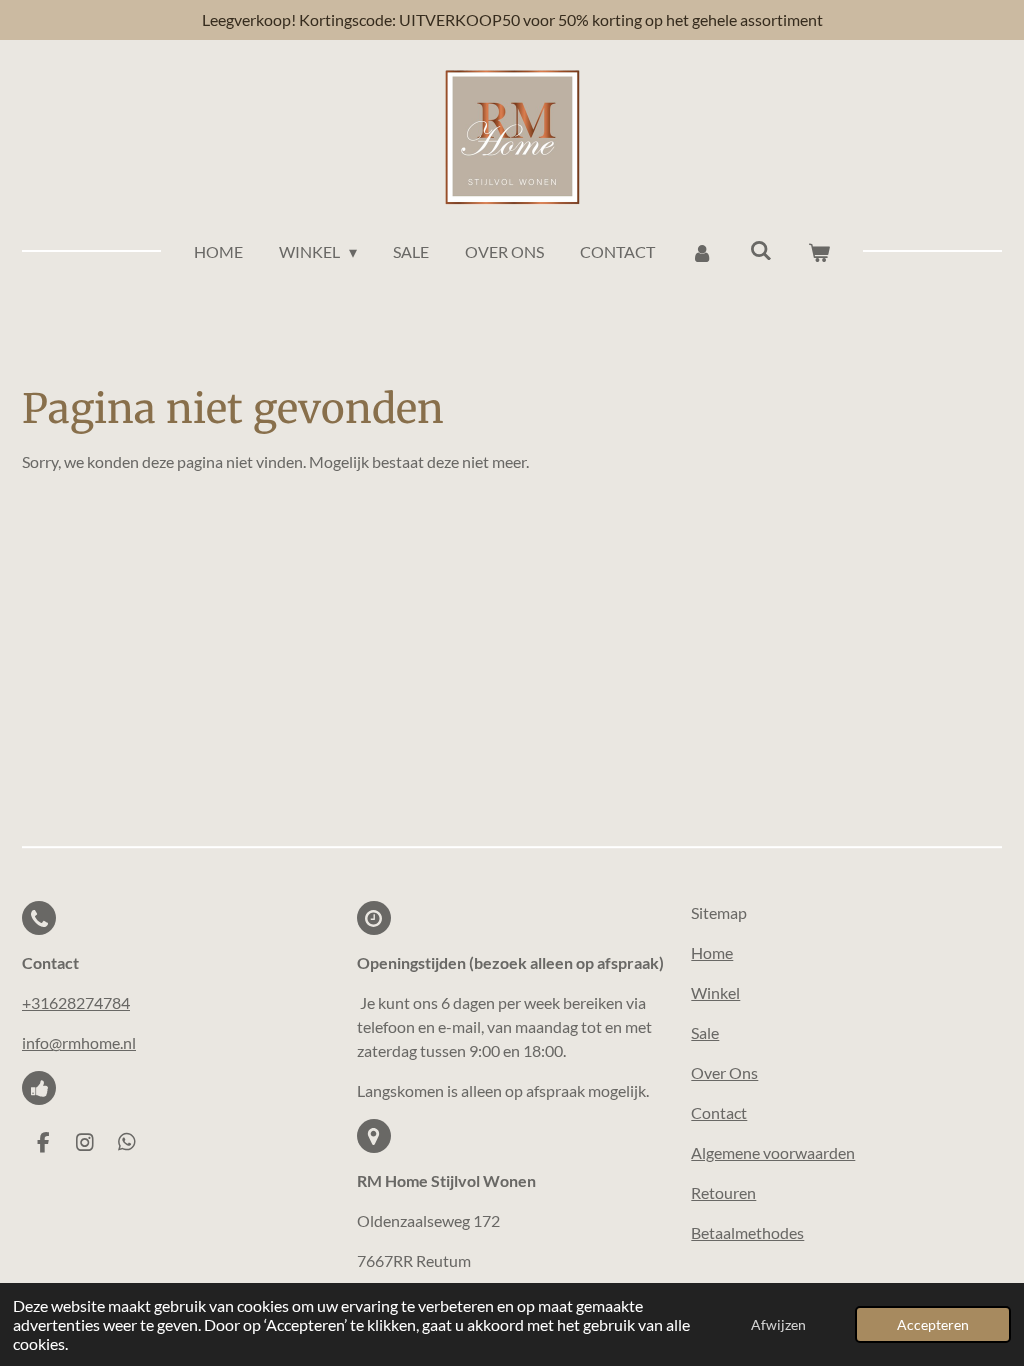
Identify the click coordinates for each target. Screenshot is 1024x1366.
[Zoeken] (761, 249)
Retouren (723, 1192)
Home (712, 952)
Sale (705, 1032)
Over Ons (724, 1072)
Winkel (715, 992)
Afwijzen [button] (778, 1324)
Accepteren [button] (933, 1324)
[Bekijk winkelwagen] (819, 252)
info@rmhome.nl (79, 1042)
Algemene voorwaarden (773, 1152)
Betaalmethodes (747, 1232)
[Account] (702, 252)
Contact (719, 1112)
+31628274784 (76, 1002)
